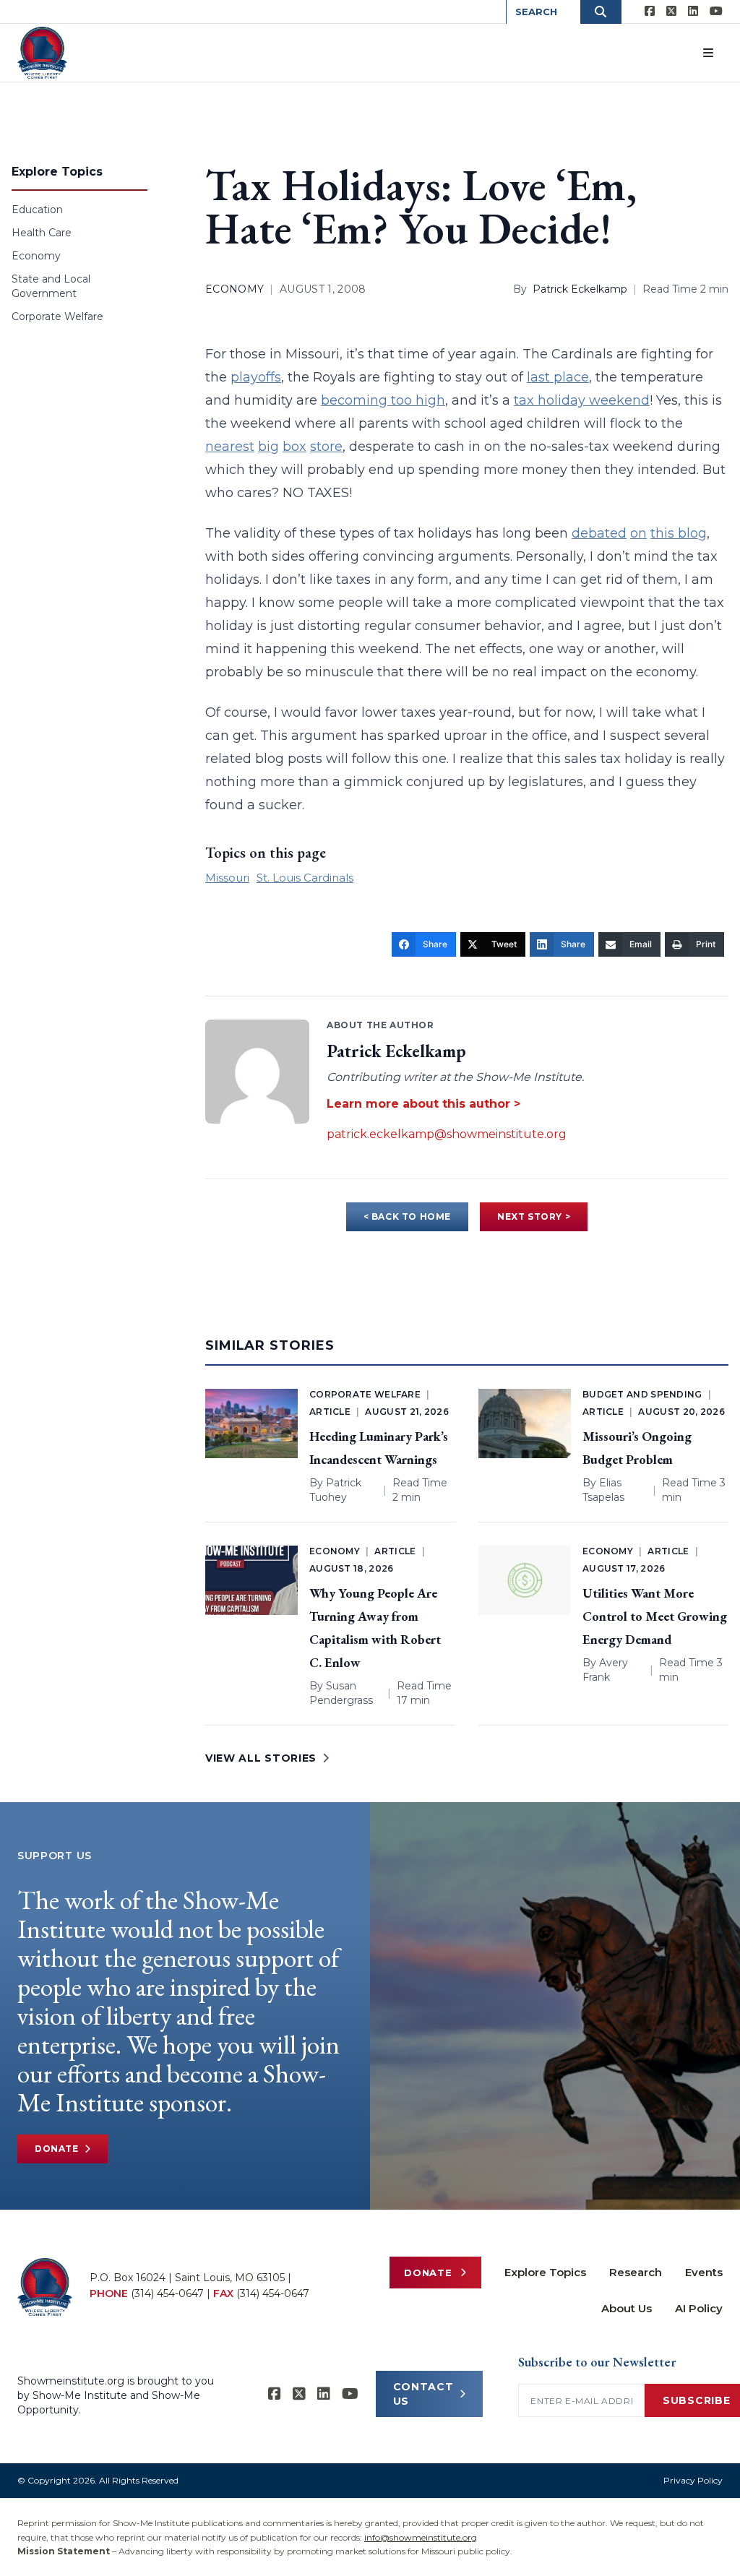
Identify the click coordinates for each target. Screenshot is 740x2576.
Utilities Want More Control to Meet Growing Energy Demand (655, 1616)
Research (636, 2272)
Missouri (227, 878)
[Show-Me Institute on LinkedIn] (693, 12)
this (664, 533)
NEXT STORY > (534, 1216)
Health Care (42, 233)
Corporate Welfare (57, 316)
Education (37, 210)
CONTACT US (423, 2394)
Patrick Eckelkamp (580, 289)
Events (704, 2272)
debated (599, 533)
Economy (36, 256)
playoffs (256, 377)
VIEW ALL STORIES (261, 1758)
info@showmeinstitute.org (421, 2537)
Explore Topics (545, 2272)
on (638, 533)
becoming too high (383, 400)
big (268, 447)
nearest (230, 447)
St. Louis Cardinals (305, 878)
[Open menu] (708, 53)
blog (692, 533)
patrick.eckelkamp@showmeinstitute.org (447, 1134)
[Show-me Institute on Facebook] (650, 12)
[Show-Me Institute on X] (671, 12)
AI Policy (699, 2308)
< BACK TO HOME (407, 1216)
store (326, 447)
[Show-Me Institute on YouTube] (716, 12)
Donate (57, 2149)
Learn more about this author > (423, 1104)
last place (558, 377)
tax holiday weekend (582, 400)
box (294, 447)
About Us (627, 2308)
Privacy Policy (693, 2480)
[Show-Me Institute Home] (42, 53)
